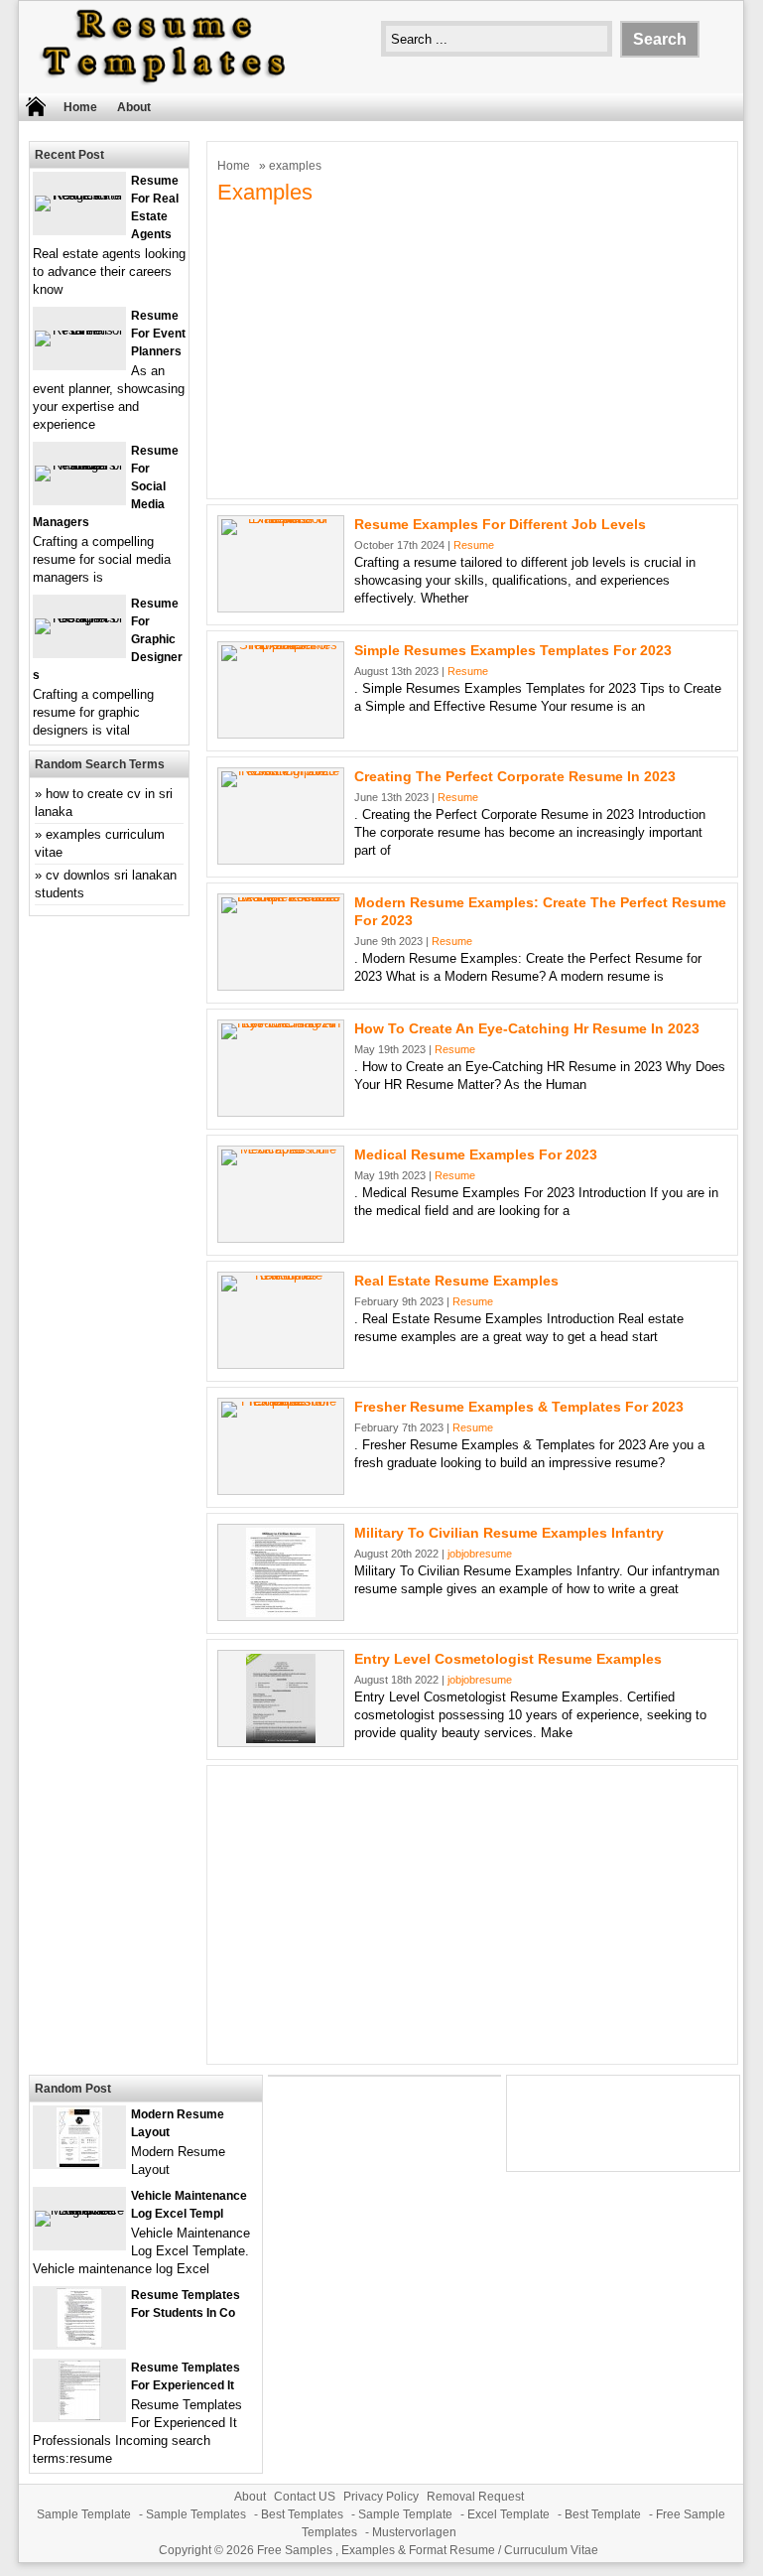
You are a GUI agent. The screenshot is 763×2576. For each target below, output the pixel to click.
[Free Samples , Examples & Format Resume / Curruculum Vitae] (164, 84)
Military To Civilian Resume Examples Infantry (509, 1533)
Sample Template (84, 2514)
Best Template (603, 2514)
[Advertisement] (472, 349)
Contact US (305, 2497)
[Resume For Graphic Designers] (79, 618)
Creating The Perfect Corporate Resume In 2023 (515, 776)
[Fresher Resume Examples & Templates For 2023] (281, 1401)
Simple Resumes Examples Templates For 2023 (513, 650)
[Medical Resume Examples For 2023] (281, 1149)
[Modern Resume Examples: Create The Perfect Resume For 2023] (281, 897)
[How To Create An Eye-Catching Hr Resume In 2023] (281, 1023)
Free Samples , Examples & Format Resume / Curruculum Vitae (428, 2550)
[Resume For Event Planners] (79, 330)
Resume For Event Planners (158, 334)
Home (80, 107)
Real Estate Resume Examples (456, 1281)
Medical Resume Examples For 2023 (476, 1154)
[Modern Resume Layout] (79, 2163)
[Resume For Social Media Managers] (79, 465)
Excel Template (509, 2514)
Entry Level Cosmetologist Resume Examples (508, 1659)
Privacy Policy (381, 2497)
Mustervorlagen (414, 2532)
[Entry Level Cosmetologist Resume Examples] (281, 1739)
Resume (474, 545)
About (134, 107)
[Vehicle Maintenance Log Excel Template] (79, 2210)
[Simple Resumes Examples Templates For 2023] (281, 645)
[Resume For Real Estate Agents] (79, 195)
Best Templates (302, 2514)
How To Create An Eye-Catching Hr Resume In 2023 (527, 1028)
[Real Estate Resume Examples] (281, 1275)
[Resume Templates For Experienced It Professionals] (79, 2416)
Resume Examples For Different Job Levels (500, 524)
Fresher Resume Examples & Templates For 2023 (519, 1407)
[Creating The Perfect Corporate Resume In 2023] (281, 771)
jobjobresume (480, 1554)
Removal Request (475, 2497)
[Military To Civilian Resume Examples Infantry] (281, 1613)
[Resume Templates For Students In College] (79, 2343)
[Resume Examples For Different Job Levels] (281, 519)
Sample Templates (196, 2514)
